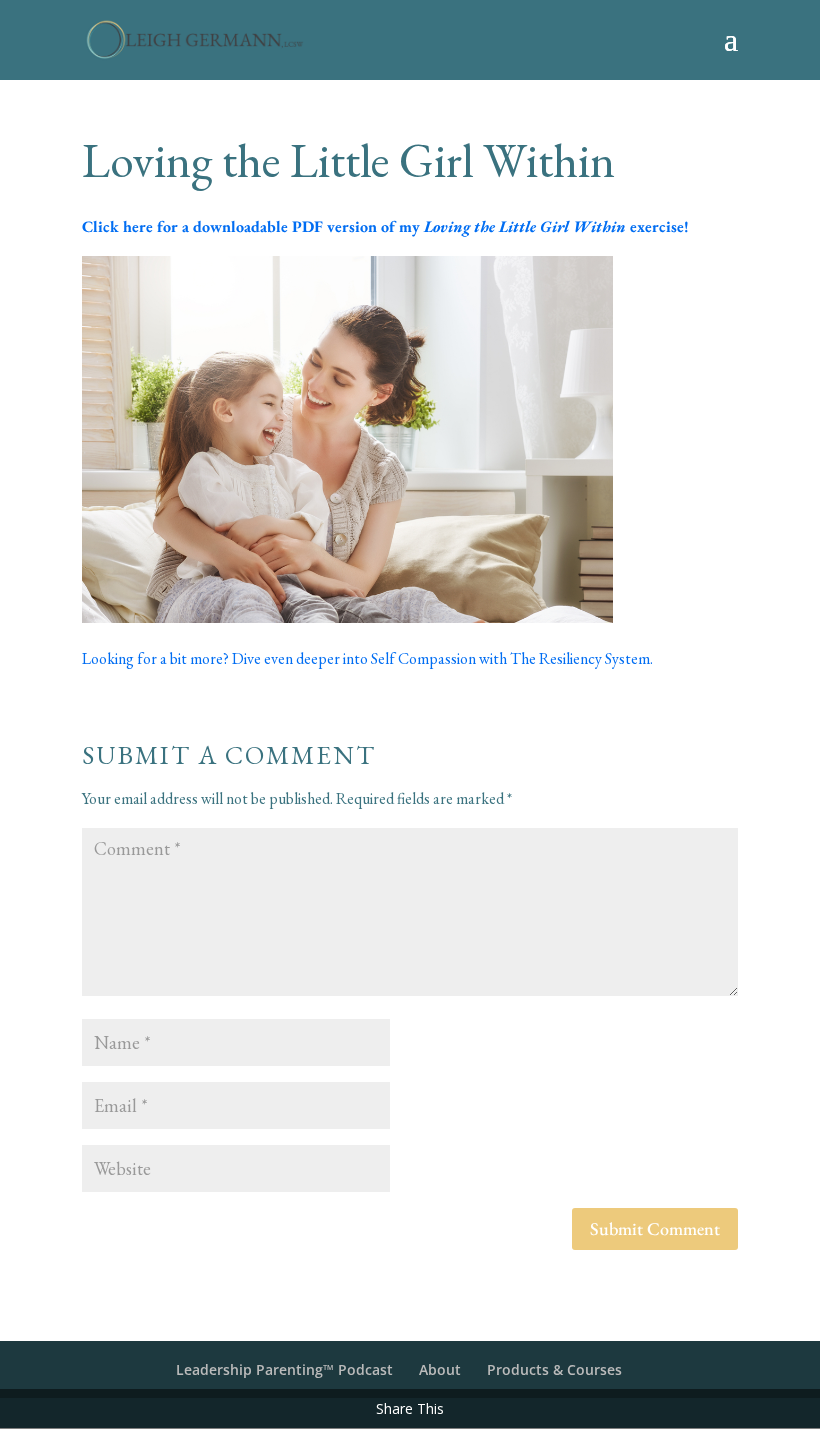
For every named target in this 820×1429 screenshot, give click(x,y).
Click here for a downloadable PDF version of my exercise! (385, 226)
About (440, 1369)
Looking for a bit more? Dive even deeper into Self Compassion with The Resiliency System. (369, 658)
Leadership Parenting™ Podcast (284, 1369)
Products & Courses (554, 1369)
